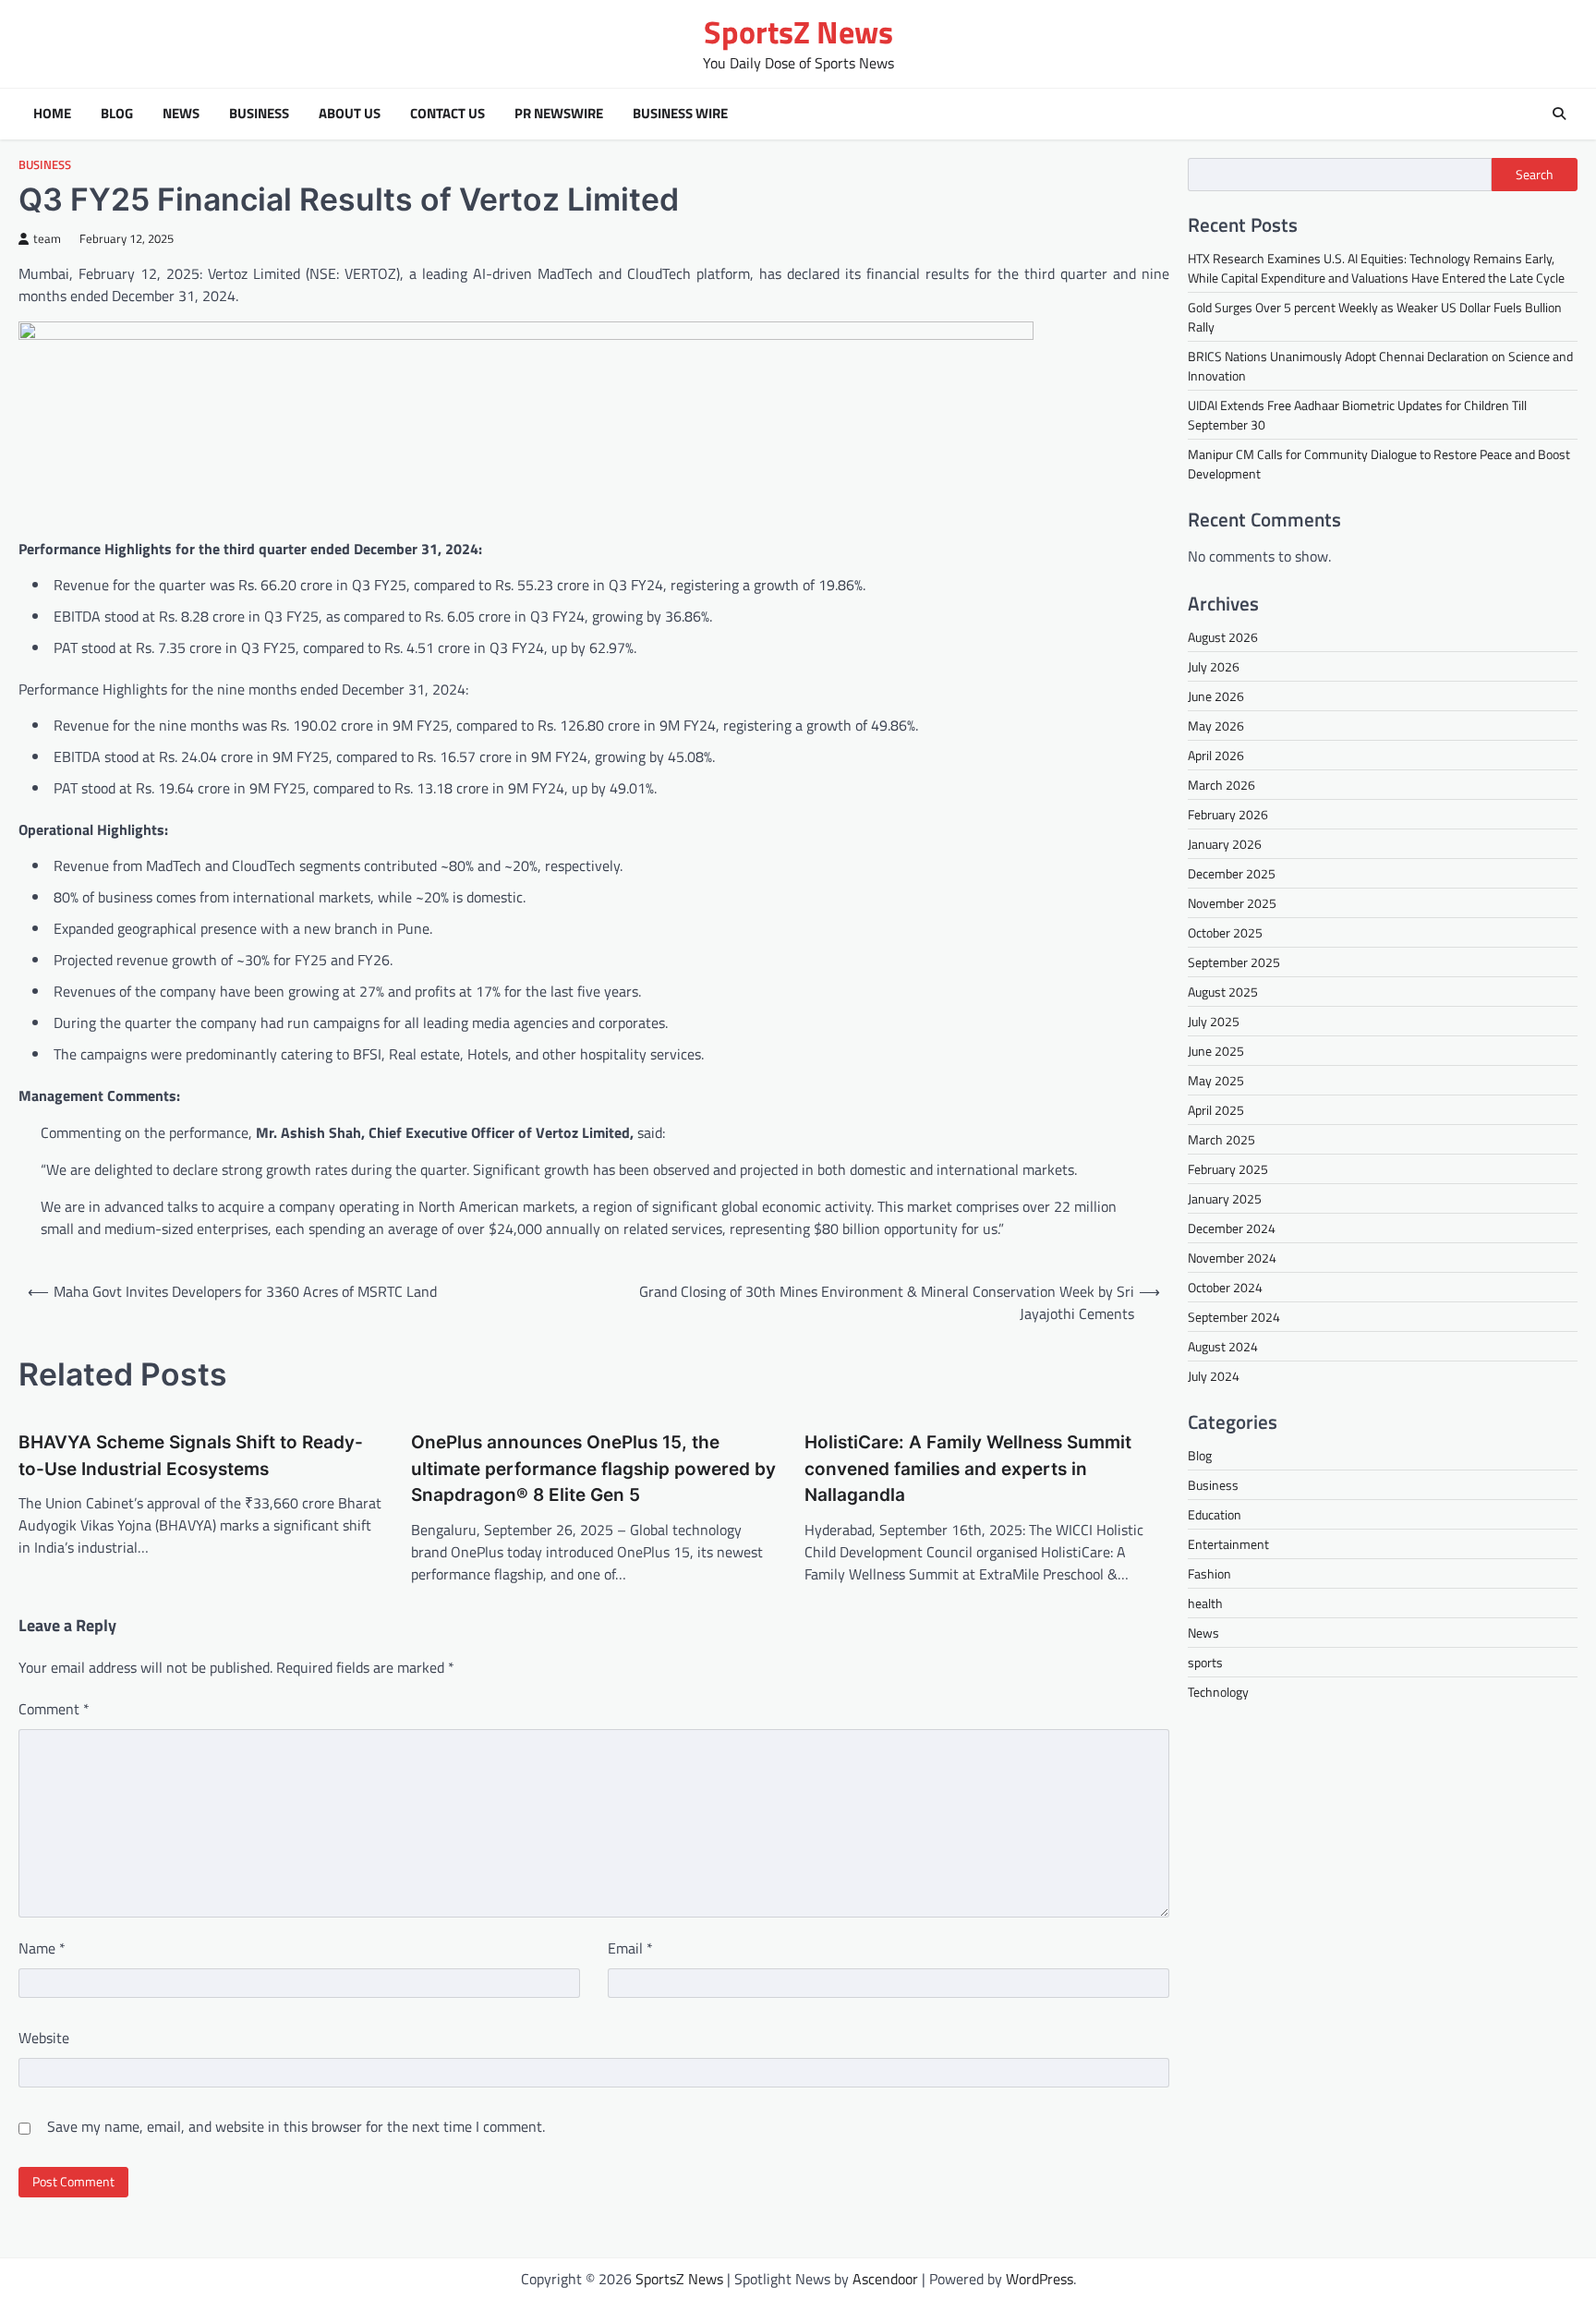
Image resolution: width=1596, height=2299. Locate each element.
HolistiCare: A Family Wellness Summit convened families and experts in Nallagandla (968, 1469)
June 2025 (1216, 1051)
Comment (54, 1709)
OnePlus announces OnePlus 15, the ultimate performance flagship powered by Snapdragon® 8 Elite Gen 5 (593, 1469)
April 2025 (1216, 1110)
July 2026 (1214, 666)
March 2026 (1221, 785)
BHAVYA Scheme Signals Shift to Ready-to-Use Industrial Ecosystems (191, 1456)
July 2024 (1214, 1376)
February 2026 (1228, 814)
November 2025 (1232, 903)
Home (52, 114)
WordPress (1040, 2279)
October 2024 (1225, 1287)
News (181, 114)
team (47, 239)
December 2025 (1232, 873)
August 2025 (1223, 992)
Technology (1218, 1692)
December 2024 (1232, 1228)
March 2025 (1221, 1139)
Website (44, 2038)
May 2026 (1216, 726)
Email (630, 1948)
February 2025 (1228, 1169)
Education (1215, 1514)
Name (42, 1948)
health (1205, 1603)
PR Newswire (559, 114)
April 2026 (1216, 755)
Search (1535, 175)
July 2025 (1214, 1021)
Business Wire (680, 114)
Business (259, 114)
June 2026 (1216, 696)
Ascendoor (885, 2279)
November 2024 (1232, 1258)
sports (1205, 1662)
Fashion (1209, 1573)
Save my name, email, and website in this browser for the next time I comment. (296, 2126)
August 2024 (1223, 1346)
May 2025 (1216, 1080)
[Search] (1559, 114)
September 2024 (1234, 1317)
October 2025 (1225, 932)
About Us (350, 114)
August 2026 (1223, 637)
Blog (117, 114)
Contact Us (447, 114)
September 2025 (1234, 962)
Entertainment (1228, 1544)
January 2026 (1225, 844)
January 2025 (1225, 1198)
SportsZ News (798, 32)
